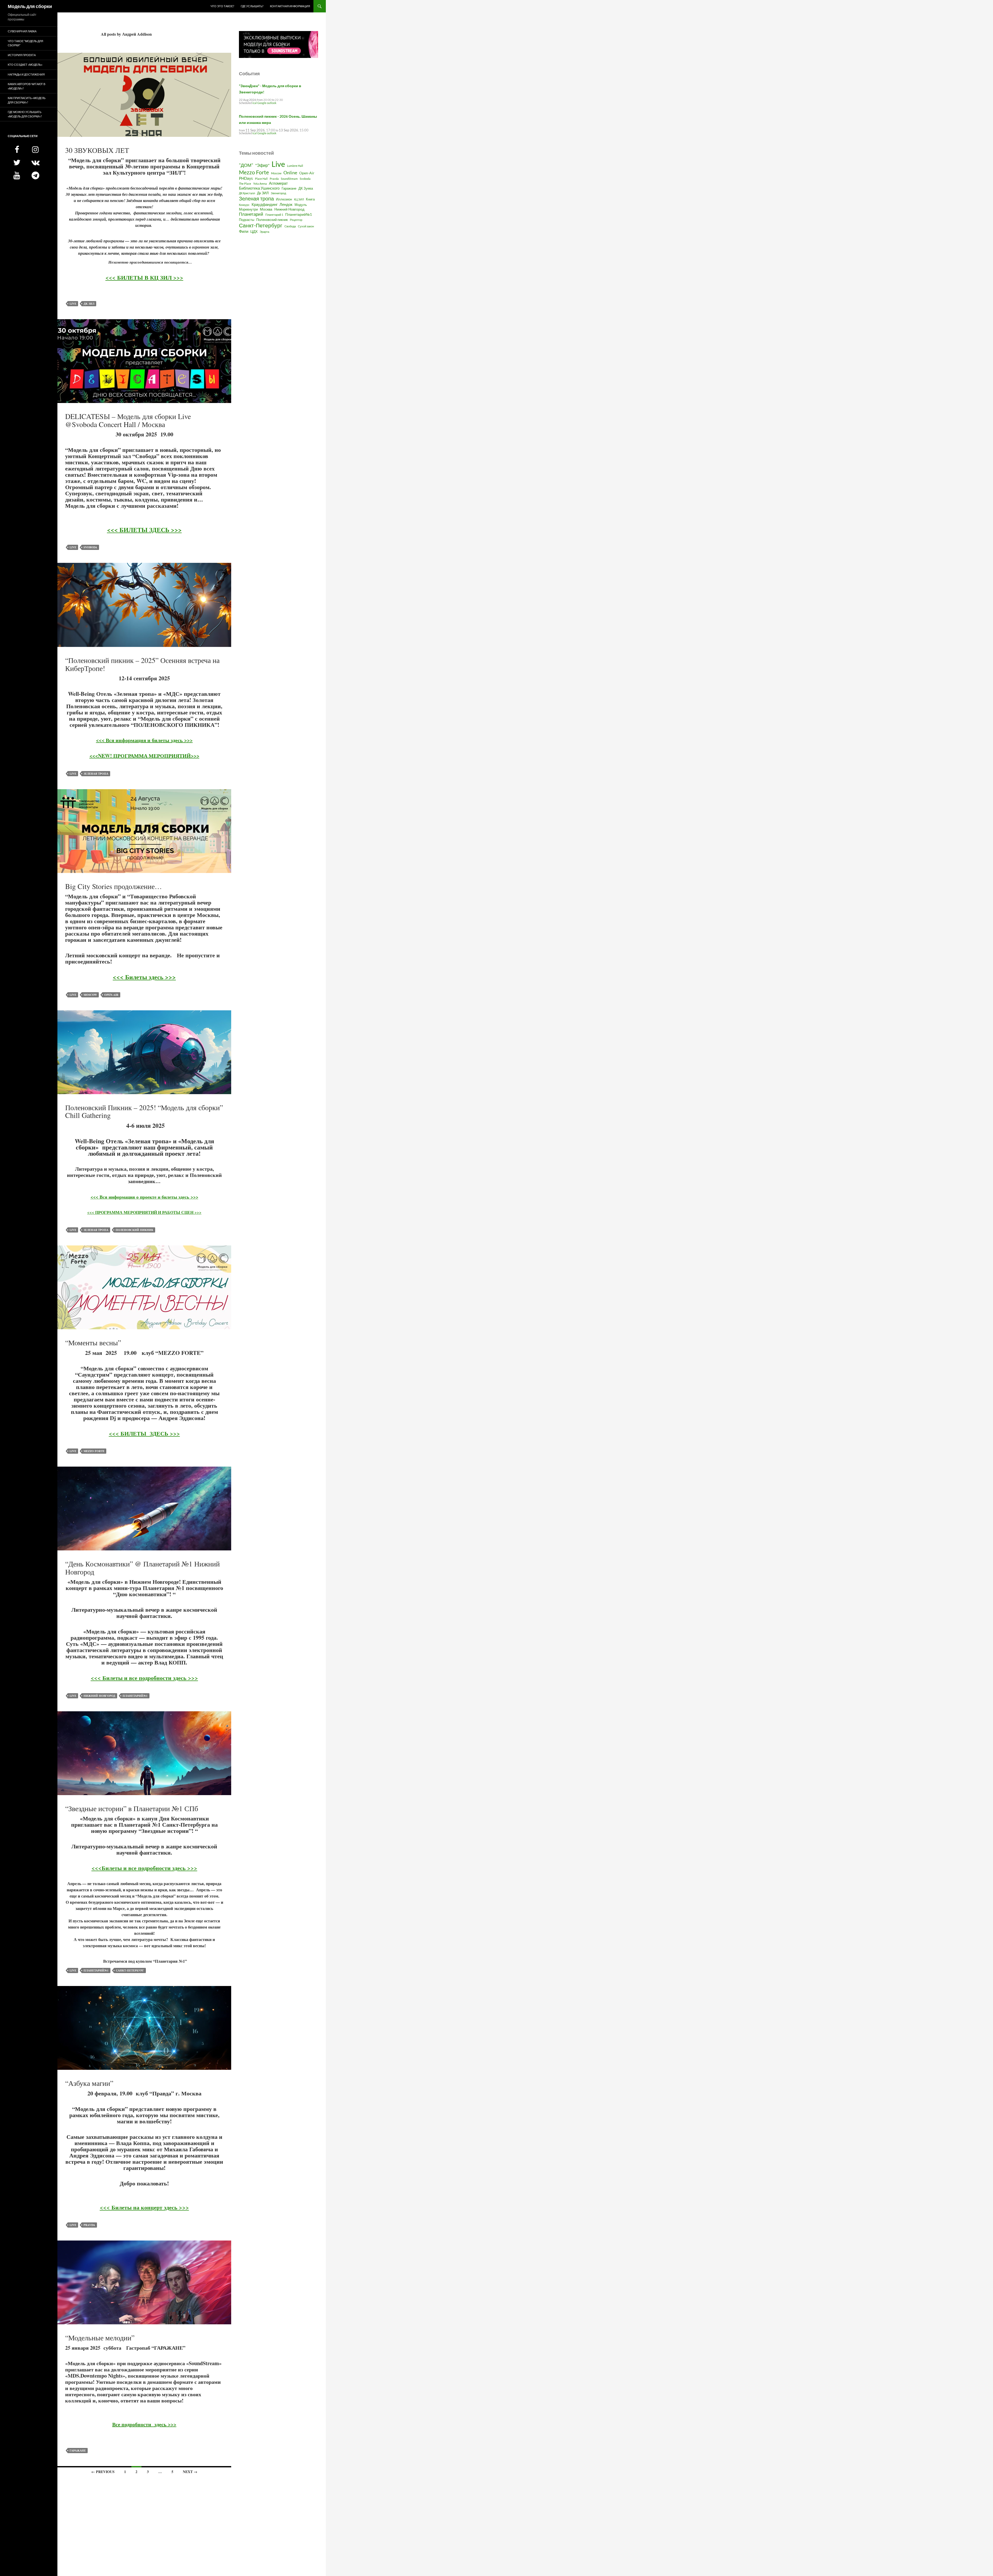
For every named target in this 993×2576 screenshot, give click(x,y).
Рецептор (296, 220)
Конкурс (244, 205)
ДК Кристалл (247, 193)
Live (73, 304)
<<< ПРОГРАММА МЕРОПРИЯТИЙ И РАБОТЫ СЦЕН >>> (144, 1212)
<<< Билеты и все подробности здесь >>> (144, 1678)
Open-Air (111, 995)
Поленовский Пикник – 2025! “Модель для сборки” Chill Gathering (144, 1111)
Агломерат (278, 183)
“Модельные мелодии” (100, 2338)
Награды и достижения (26, 74)
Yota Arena (260, 184)
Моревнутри (248, 209)
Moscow (90, 995)
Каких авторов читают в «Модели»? (27, 86)
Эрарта (264, 232)
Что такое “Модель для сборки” (25, 43)
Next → (190, 2472)
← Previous (103, 2472)
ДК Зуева (306, 188)
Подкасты (247, 220)
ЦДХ (254, 231)
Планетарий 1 (274, 215)
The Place (245, 184)
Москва (266, 209)
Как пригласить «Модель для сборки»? (27, 100)
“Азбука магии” (89, 2083)
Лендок (286, 204)
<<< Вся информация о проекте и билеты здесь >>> (144, 1197)
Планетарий (251, 214)
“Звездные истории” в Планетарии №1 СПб (132, 1808)
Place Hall (261, 179)
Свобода (290, 226)
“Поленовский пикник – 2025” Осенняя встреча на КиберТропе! (142, 664)
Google (262, 103)
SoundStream (289, 179)
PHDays (246, 178)
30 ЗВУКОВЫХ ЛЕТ (97, 150)
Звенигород (278, 193)
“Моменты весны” (93, 1342)
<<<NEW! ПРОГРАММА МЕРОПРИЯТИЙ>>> (144, 756)
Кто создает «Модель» (25, 65)
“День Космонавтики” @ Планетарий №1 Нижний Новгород (142, 1568)
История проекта (22, 55)
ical (255, 103)
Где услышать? (252, 6)
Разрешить (118, 30)
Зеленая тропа (96, 774)
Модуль (301, 205)
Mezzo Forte (94, 1451)
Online (290, 173)
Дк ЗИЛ (89, 304)
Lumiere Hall (295, 166)
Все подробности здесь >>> (144, 2424)
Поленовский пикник (134, 1230)
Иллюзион (284, 199)
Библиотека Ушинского (259, 188)
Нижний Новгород (99, 1696)
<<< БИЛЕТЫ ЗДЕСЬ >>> (144, 530)
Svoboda (90, 547)
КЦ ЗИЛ (299, 199)
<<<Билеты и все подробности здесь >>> (144, 1868)
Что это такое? (222, 6)
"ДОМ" (246, 165)
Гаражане (78, 2451)
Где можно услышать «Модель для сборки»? (25, 114)
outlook (272, 103)
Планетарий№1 (135, 1696)
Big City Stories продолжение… (114, 886)
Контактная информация (290, 6)
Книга (310, 199)
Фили (244, 231)
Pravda (89, 2225)
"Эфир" (262, 165)
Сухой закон (306, 226)
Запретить (89, 30)
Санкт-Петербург (130, 1970)
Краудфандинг (265, 204)
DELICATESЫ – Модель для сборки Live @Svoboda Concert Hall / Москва (128, 420)
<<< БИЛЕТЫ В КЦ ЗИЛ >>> (144, 277)
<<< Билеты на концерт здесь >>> (144, 2207)
